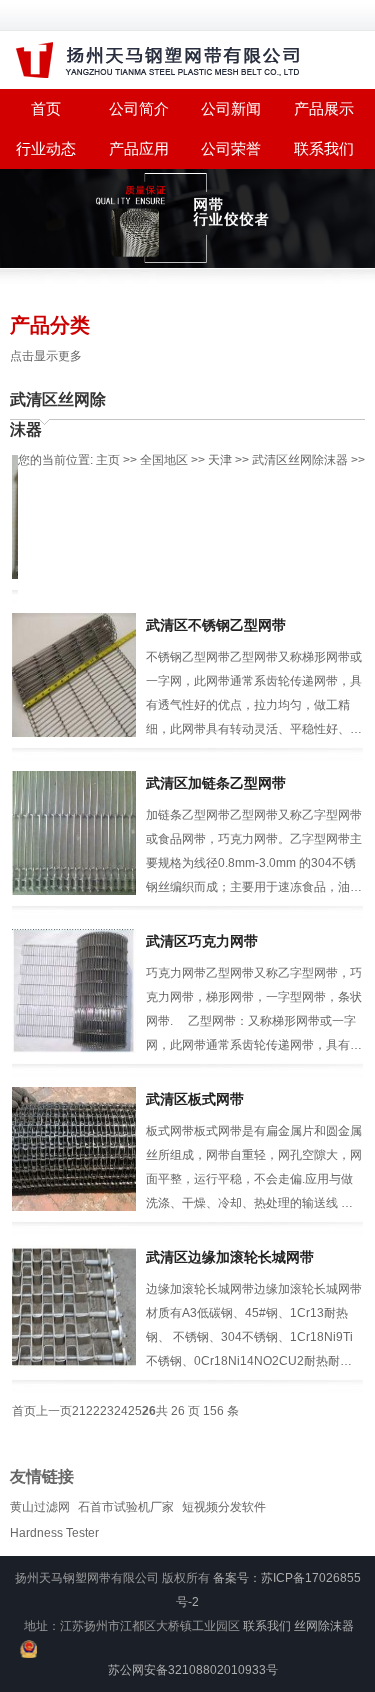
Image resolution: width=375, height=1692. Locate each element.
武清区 (270, 460)
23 (107, 1411)
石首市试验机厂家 (126, 1507)
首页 (24, 1411)
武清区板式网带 (195, 1099)
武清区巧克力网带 (202, 941)
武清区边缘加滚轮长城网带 (230, 1257)
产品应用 (139, 148)
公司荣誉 (231, 148)
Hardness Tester (54, 1533)
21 (79, 1411)
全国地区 (164, 460)
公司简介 (139, 108)
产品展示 (324, 108)
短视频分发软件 (224, 1507)
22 (93, 1411)
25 (135, 1411)
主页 (108, 460)
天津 (220, 460)
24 (121, 1411)
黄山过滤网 (40, 1507)
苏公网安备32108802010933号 (193, 1670)
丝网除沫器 (324, 1626)
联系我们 (324, 148)
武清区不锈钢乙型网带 (216, 625)
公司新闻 (231, 108)
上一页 (54, 1411)
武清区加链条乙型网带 (216, 783)
